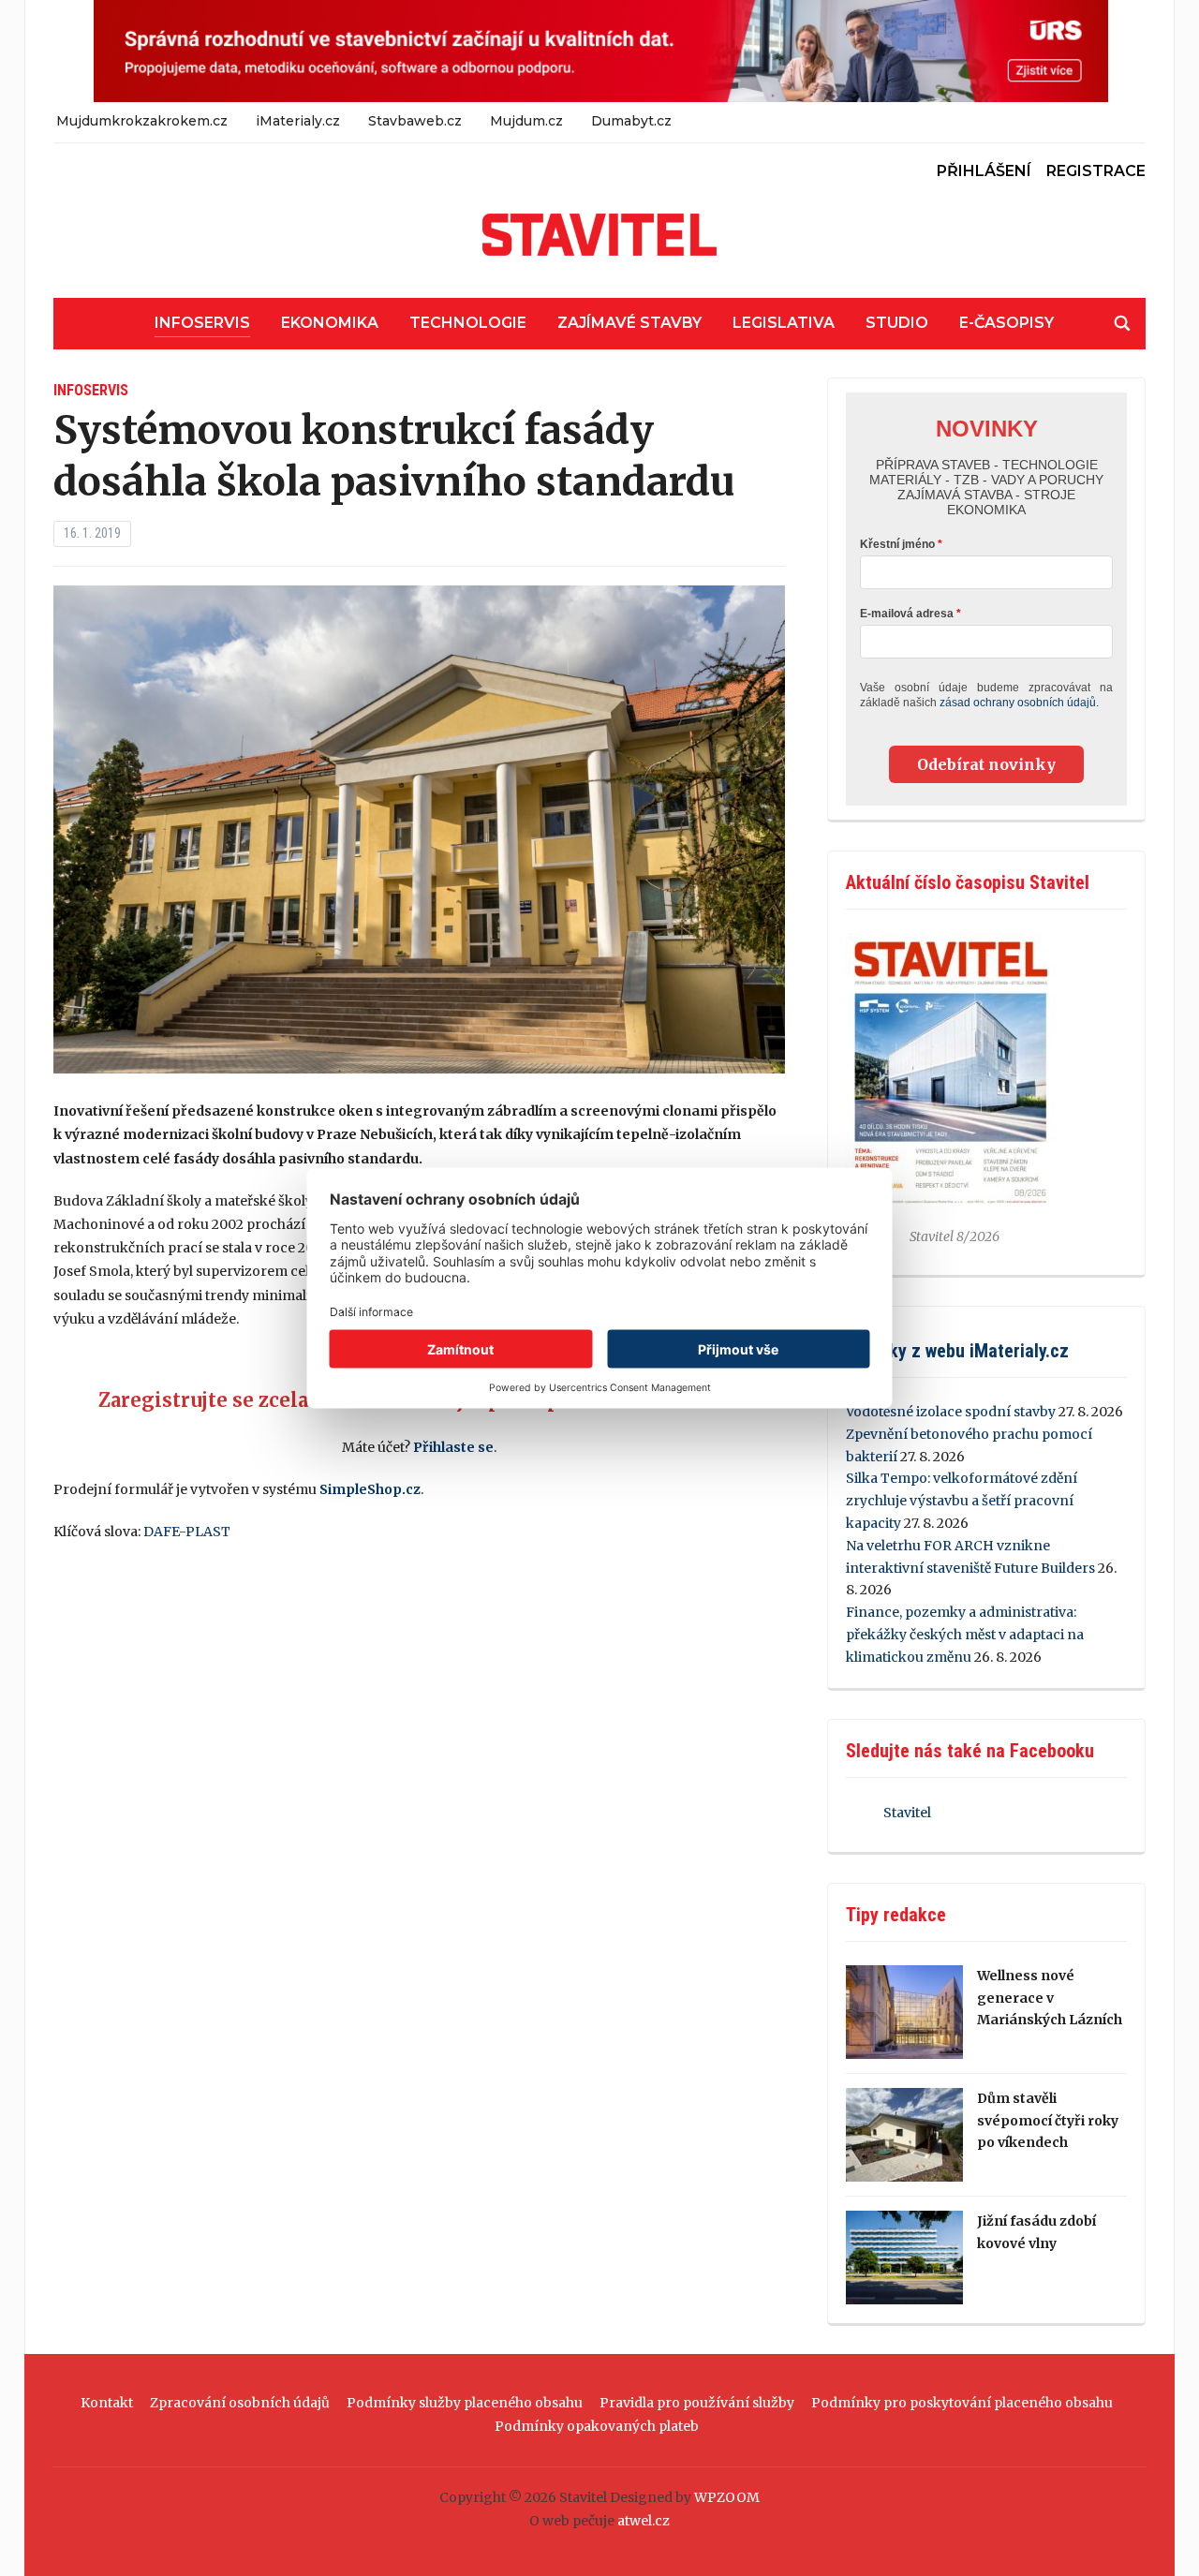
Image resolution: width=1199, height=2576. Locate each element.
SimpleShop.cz (370, 1489)
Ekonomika (330, 323)
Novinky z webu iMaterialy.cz (957, 1351)
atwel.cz (644, 2521)
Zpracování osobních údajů (240, 2403)
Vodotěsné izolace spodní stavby (951, 1412)
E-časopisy (1007, 323)
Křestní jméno (897, 544)
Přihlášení (984, 171)
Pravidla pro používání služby (697, 2403)
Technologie (468, 323)
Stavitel (907, 1813)
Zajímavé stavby (629, 323)
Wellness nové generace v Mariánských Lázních (1050, 1998)
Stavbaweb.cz (415, 121)
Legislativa (784, 323)
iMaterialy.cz (298, 121)
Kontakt (107, 2403)
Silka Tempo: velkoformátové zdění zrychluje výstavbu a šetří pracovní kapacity (962, 1501)
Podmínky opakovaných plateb (597, 2426)
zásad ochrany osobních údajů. (1019, 703)
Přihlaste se (453, 1447)
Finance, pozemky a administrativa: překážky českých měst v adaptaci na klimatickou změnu (965, 1635)
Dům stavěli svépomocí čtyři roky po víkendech (1048, 2121)
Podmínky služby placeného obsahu (465, 2403)
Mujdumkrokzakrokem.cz (142, 121)
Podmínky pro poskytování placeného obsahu (962, 2403)
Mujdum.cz (526, 121)
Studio (897, 323)
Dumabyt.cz (631, 121)
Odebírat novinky (986, 764)
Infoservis (202, 323)
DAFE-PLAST (187, 1532)
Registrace (1096, 171)
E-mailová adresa (907, 614)
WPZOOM (727, 2497)
